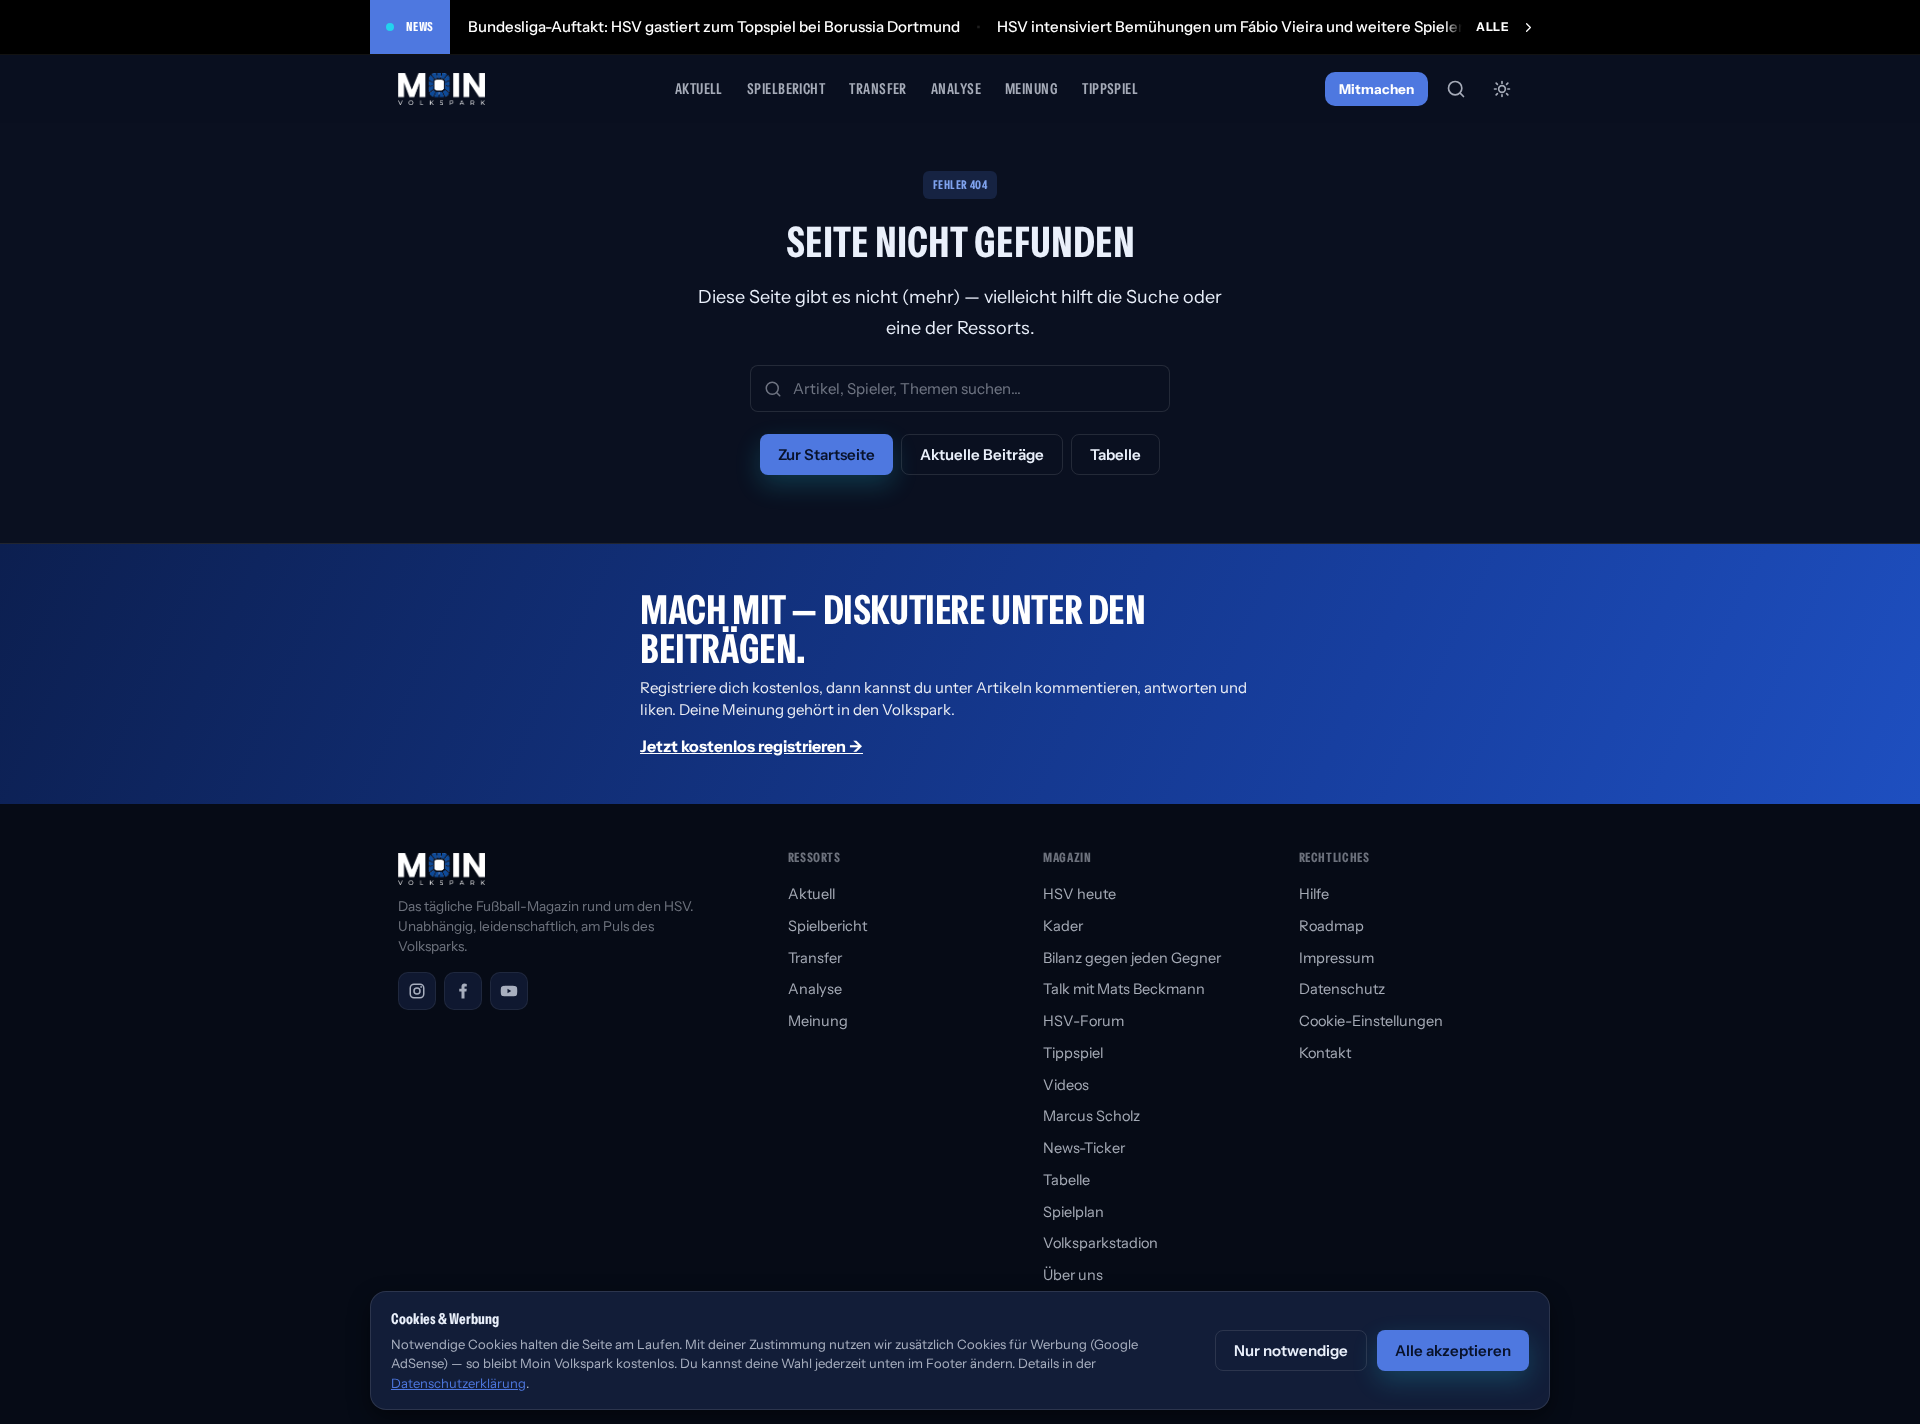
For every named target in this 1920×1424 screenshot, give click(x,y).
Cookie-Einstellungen (1371, 1021)
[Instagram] (417, 991)
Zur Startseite (826, 454)
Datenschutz (1342, 989)
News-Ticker (1084, 1148)
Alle (1492, 26)
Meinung (1031, 88)
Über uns (1073, 1275)
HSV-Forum (1083, 1021)
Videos (1066, 1085)
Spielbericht (786, 88)
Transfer (878, 88)
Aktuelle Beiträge (982, 454)
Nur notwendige (1291, 1350)
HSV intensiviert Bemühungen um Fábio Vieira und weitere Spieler (1230, 26)
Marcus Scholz (1091, 1116)
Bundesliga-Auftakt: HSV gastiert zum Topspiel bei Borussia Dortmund (714, 26)
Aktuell (699, 88)
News (420, 26)
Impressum (1336, 958)
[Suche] (1456, 89)
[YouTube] (509, 991)
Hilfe (1314, 894)
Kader (1063, 926)
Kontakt (1325, 1053)
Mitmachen (1376, 89)
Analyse (956, 88)
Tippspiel (1110, 88)
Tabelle (1115, 454)
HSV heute (1079, 894)
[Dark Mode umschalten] (1502, 89)
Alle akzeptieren (1453, 1350)
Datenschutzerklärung (458, 1383)
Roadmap (1331, 926)
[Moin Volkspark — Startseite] (443, 89)
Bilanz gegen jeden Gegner (1132, 958)
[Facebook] (463, 991)
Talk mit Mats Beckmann (1124, 989)
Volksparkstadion (1100, 1243)
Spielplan (1073, 1212)
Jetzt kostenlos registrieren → (751, 746)
